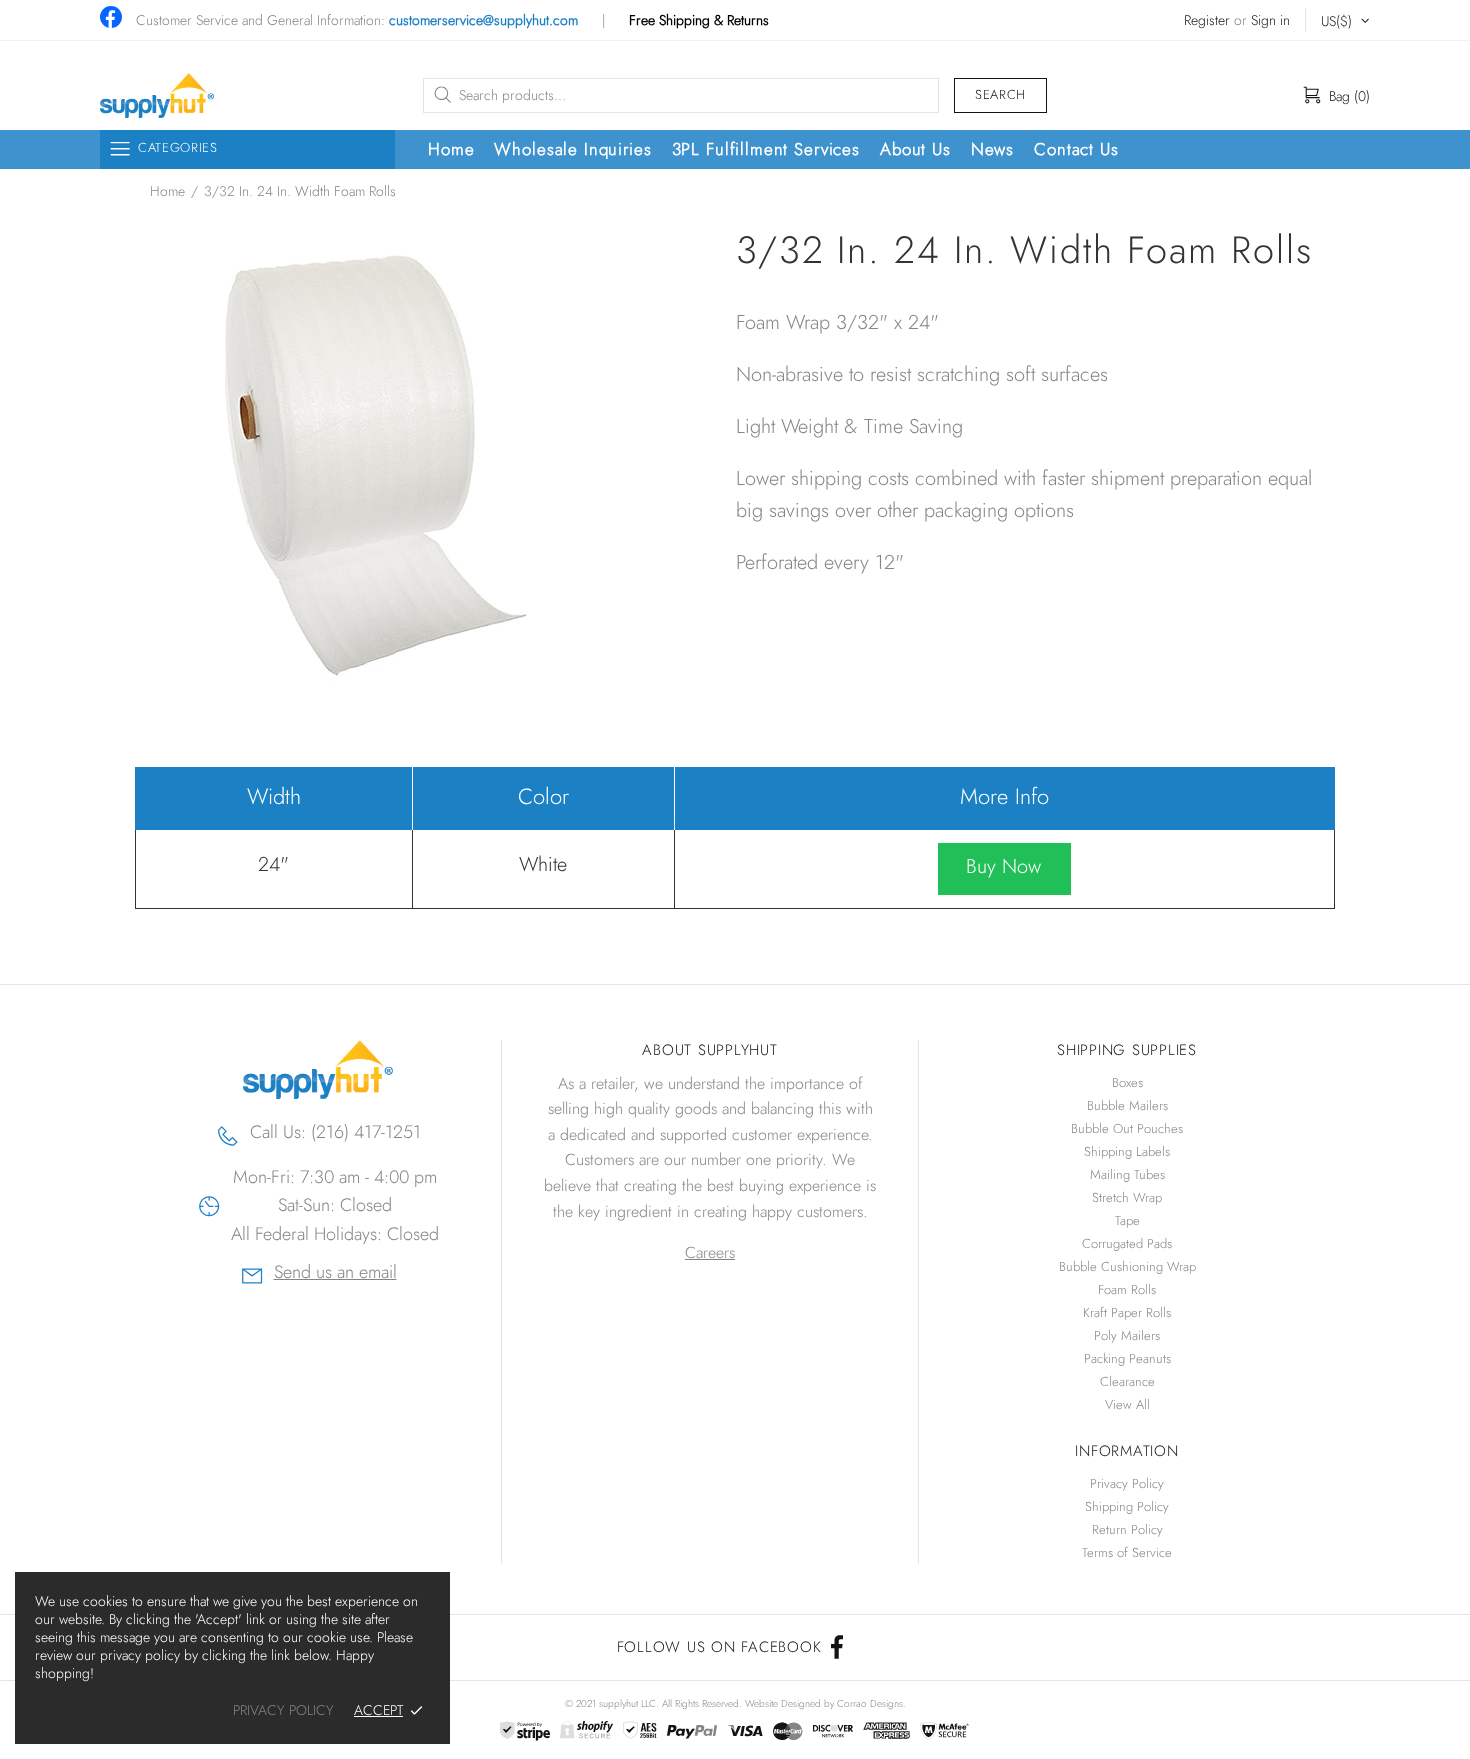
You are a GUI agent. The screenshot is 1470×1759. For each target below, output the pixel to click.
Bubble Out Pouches (1127, 1128)
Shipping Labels (1127, 1151)
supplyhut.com (157, 95)
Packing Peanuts (1127, 1358)
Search (1000, 94)
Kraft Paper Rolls (1127, 1312)
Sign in (1270, 20)
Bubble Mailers (1127, 1105)
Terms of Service (1127, 1552)
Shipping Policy (1127, 1506)
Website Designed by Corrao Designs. (825, 1703)
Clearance (1127, 1381)
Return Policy (1127, 1529)
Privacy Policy (1127, 1483)
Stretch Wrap (1127, 1197)
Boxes (1127, 1082)
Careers (710, 1252)
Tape (1127, 1220)
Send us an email (335, 1274)
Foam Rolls (1127, 1289)
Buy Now (1003, 866)
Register (1207, 20)
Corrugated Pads (1127, 1243)
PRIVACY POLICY (283, 1710)
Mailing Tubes (1127, 1174)
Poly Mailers (1127, 1335)
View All (1127, 1404)
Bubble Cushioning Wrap (1127, 1266)
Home (167, 191)
